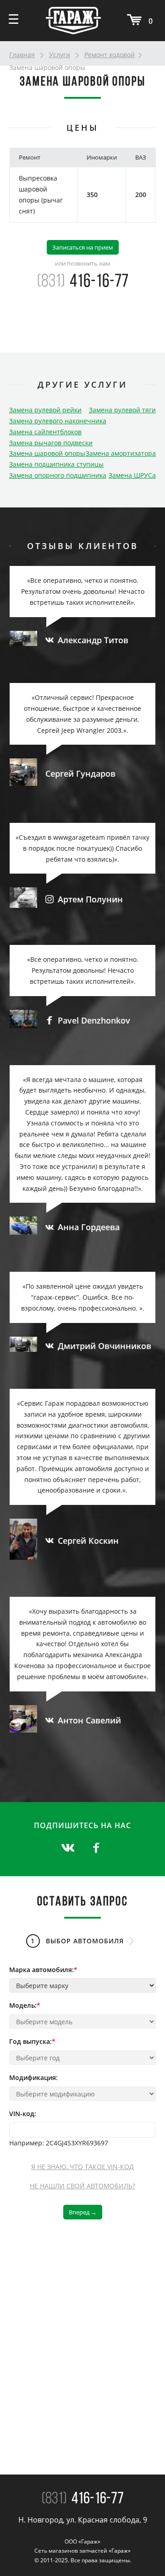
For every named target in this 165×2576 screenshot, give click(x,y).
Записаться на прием (83, 247)
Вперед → (83, 2212)
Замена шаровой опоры (47, 453)
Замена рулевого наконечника (58, 421)
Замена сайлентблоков (45, 432)
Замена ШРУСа (132, 475)
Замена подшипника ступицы (56, 464)
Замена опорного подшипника (58, 475)
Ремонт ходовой (110, 55)
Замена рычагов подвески (51, 443)
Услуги (60, 55)
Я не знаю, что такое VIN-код (82, 2167)
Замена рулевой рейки (45, 410)
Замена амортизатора (121, 453)
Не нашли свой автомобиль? (82, 2186)
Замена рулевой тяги (122, 410)
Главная (22, 55)
